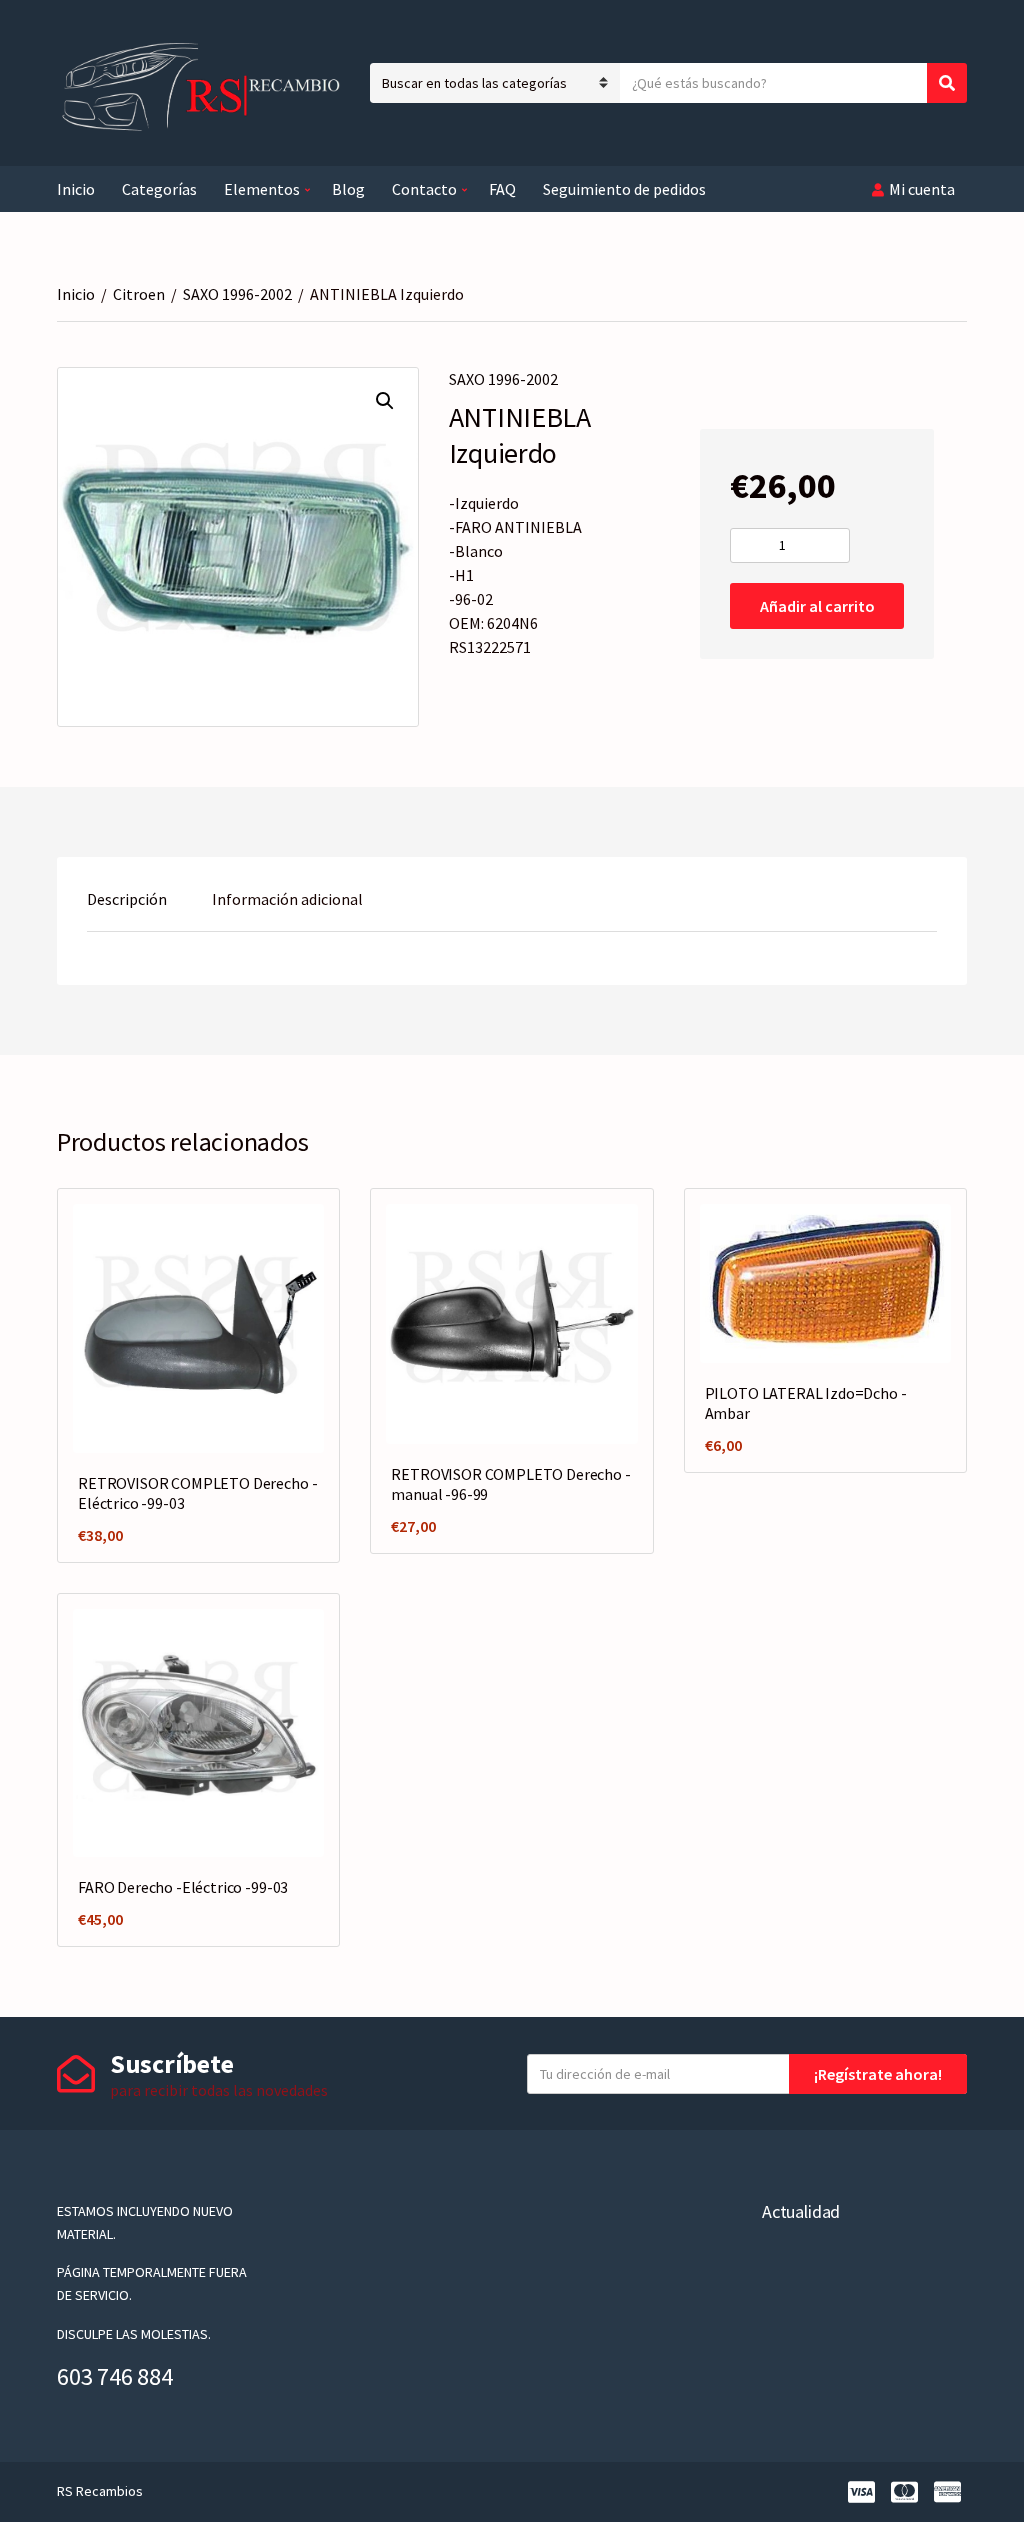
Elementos (262, 189)
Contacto (424, 189)
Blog (348, 189)
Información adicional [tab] (287, 899)
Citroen (139, 294)
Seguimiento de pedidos (624, 189)
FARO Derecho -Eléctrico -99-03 (183, 1887)
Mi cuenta (922, 189)
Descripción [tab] (127, 899)
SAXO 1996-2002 (237, 294)
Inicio (76, 189)
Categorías (159, 189)
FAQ (502, 189)
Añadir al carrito (817, 606)
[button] (385, 401)
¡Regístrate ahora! (878, 2074)
